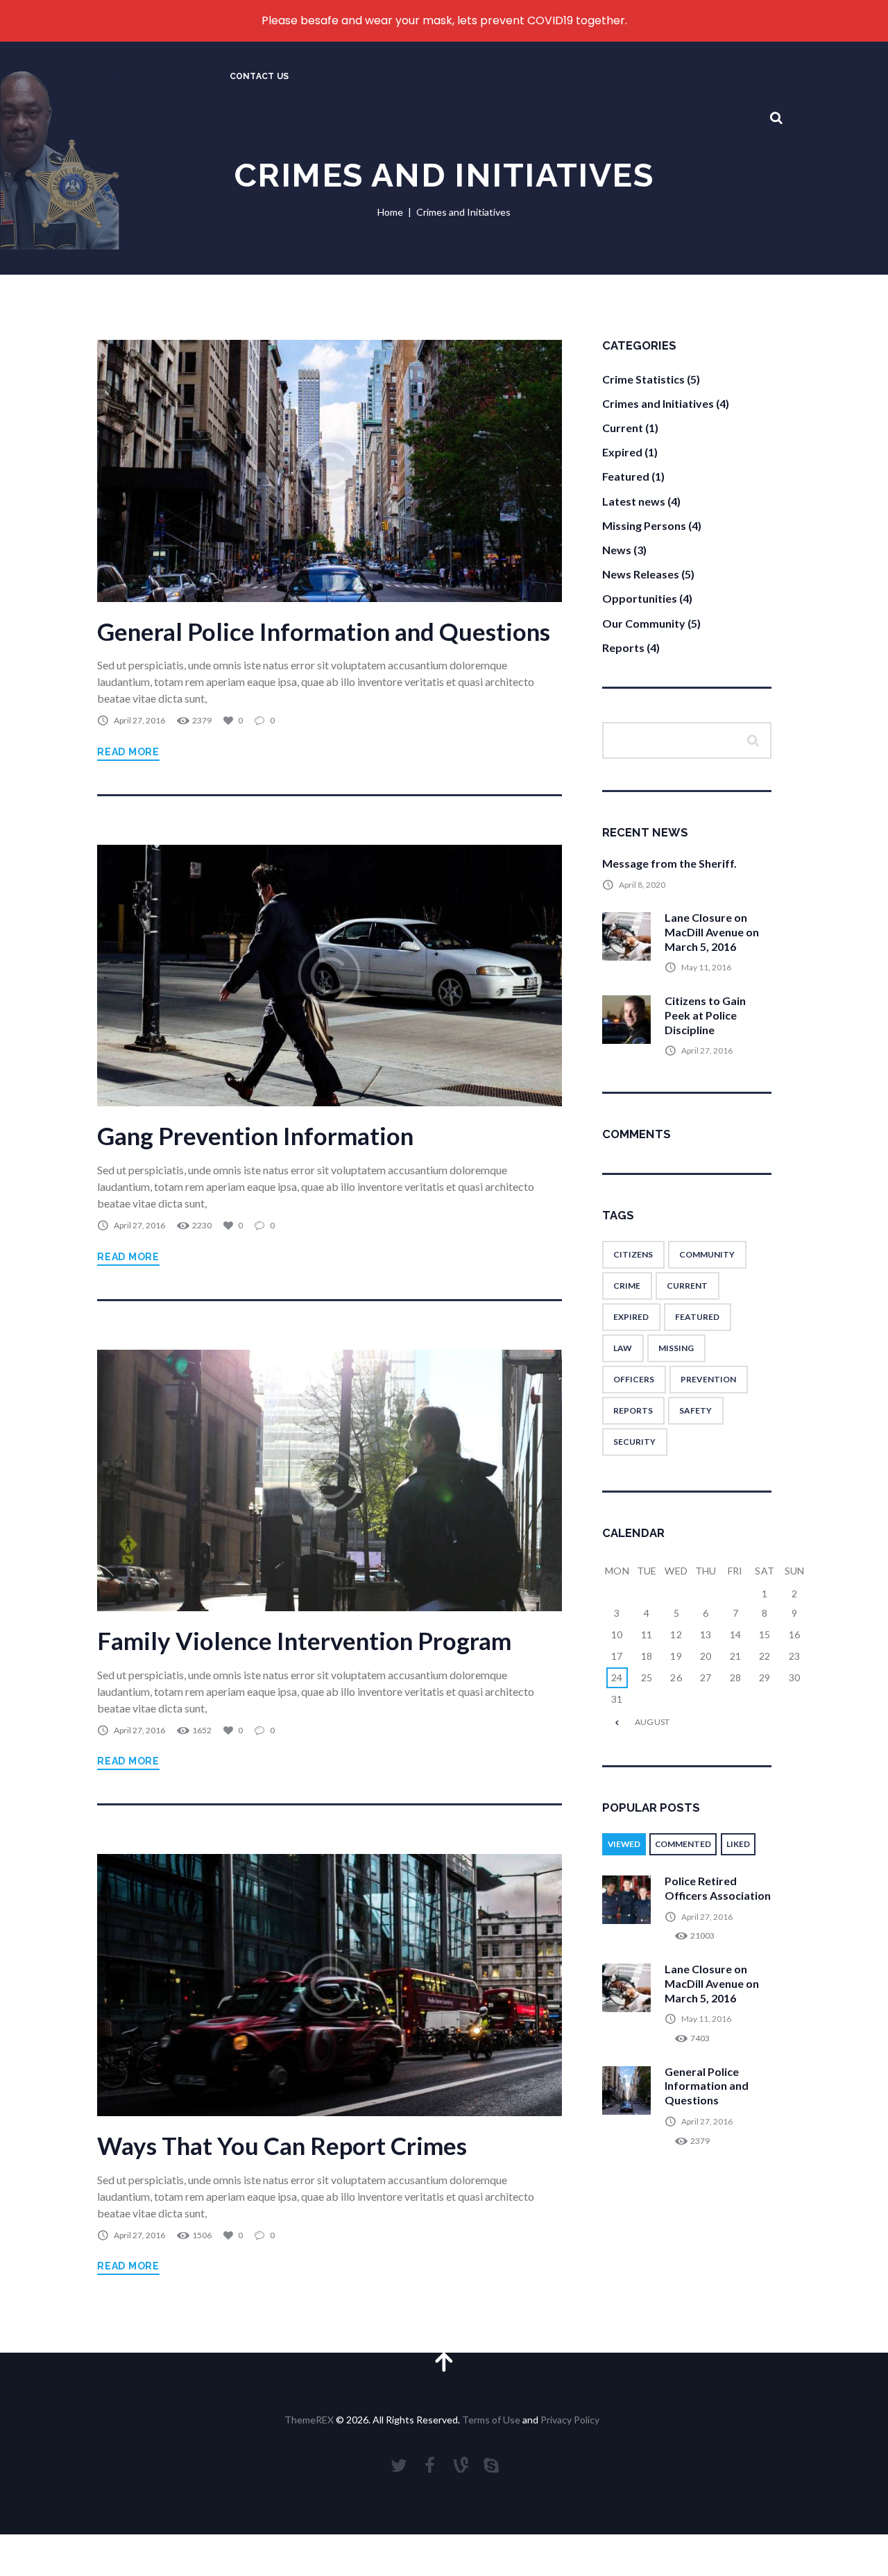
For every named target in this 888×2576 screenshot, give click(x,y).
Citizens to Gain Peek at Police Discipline (705, 1015)
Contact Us (259, 76)
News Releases (641, 574)
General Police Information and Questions (324, 632)
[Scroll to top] (444, 2361)
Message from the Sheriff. (669, 863)
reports (633, 1410)
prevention (708, 1379)
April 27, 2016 (139, 720)
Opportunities (640, 598)
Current (623, 428)
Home (390, 212)
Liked (738, 1844)
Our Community (644, 623)
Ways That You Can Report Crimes (282, 2146)
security (634, 1442)
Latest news (634, 501)
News (617, 550)
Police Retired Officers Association (718, 1888)
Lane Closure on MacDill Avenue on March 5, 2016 (712, 932)
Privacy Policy (570, 2420)
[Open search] (776, 118)
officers (634, 1379)
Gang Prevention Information (255, 1136)
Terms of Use (491, 2420)
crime (627, 1286)
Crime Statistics (643, 379)
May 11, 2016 (706, 967)
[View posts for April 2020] (617, 1722)
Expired (622, 452)
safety (695, 1410)
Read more (128, 752)
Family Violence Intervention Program (304, 1641)
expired (631, 1317)
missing (676, 1348)
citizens (633, 1254)
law (623, 1348)
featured (697, 1317)
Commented (683, 1844)
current (687, 1286)
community (707, 1254)
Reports (623, 647)
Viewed (624, 1844)
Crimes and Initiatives (658, 403)
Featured (626, 476)
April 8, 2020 (642, 885)
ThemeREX (309, 2420)
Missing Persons (644, 525)
